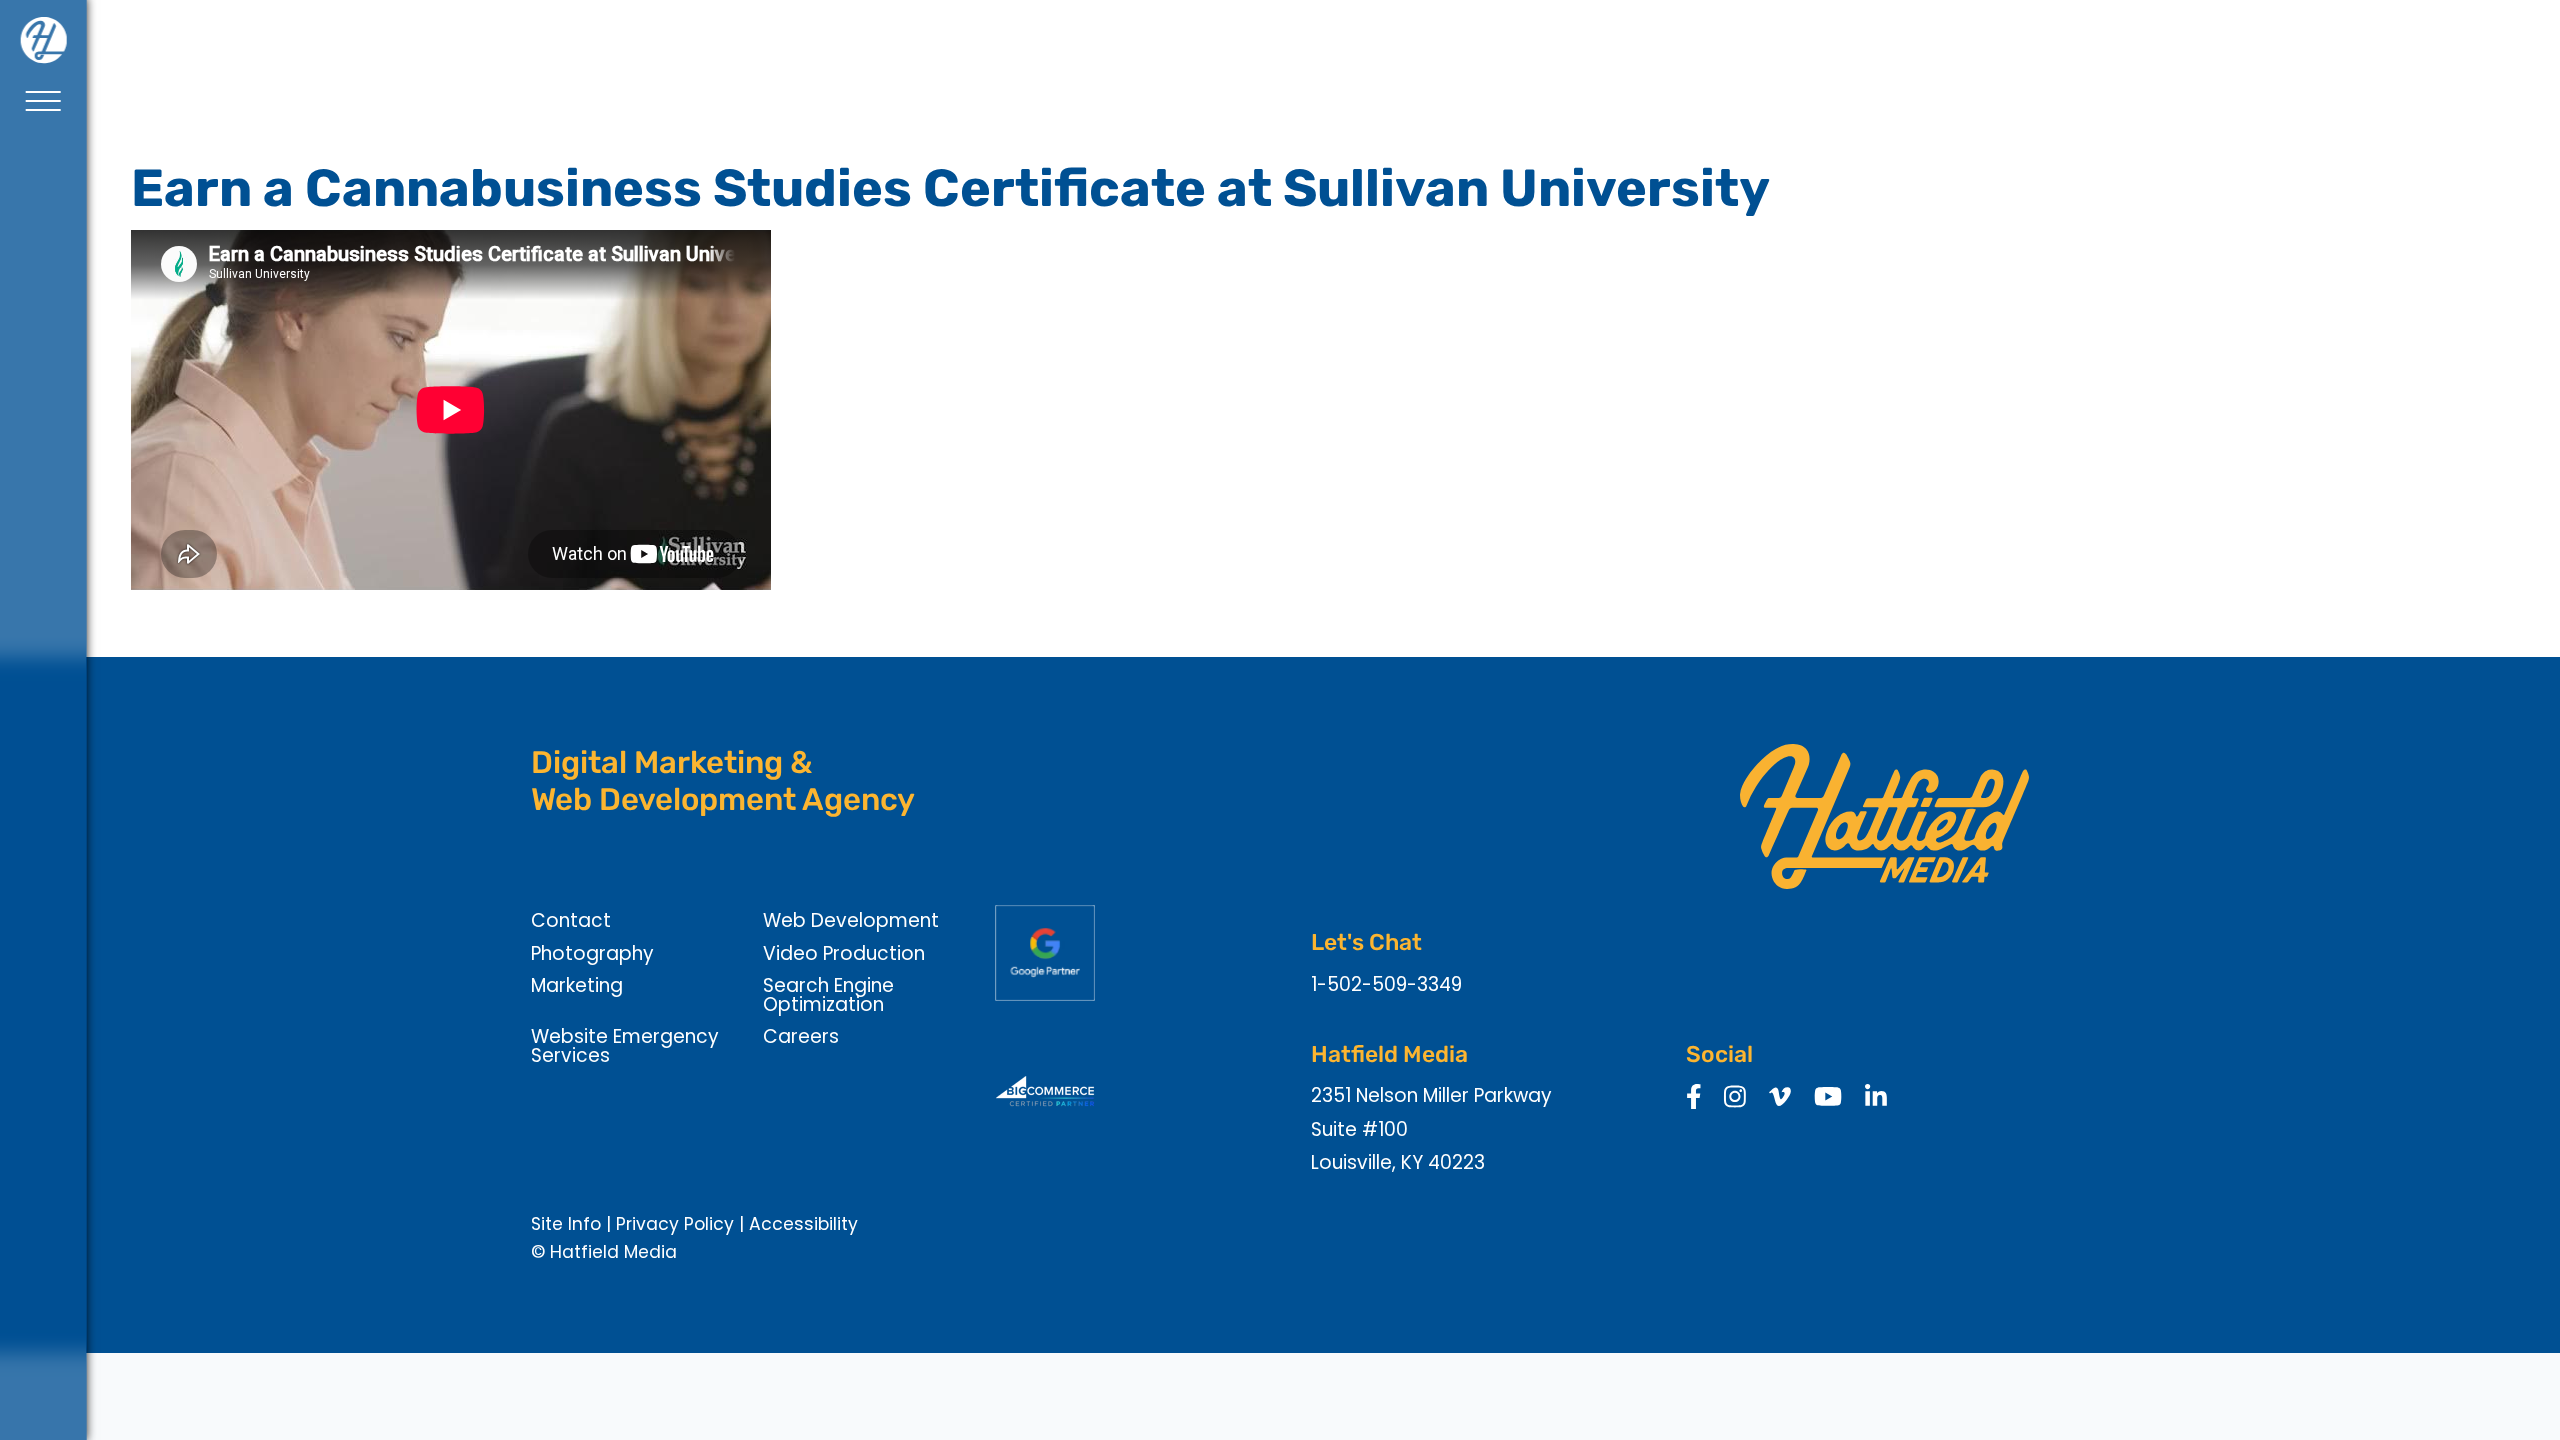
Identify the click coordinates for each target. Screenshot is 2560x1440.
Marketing (577, 985)
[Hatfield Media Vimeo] (1780, 1098)
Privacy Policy (675, 1224)
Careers (801, 1036)
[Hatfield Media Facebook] (1694, 1098)
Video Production (844, 953)
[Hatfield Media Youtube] (1828, 1098)
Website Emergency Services (625, 1046)
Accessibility (803, 1224)
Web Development (851, 920)
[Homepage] (43, 40)
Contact (571, 920)
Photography (592, 953)
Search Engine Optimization (828, 995)
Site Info (566, 1224)
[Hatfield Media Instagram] (1735, 1098)
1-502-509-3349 (1386, 984)
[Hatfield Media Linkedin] (1876, 1098)
